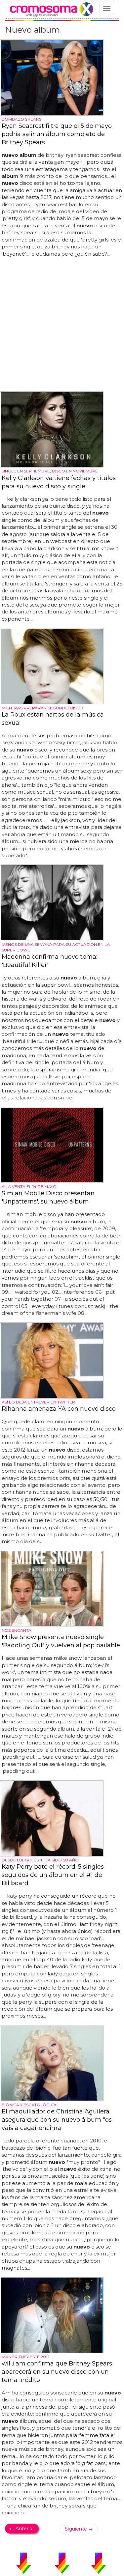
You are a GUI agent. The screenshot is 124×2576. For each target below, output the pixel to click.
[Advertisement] (62, 325)
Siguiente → (79, 2529)
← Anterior (22, 2529)
